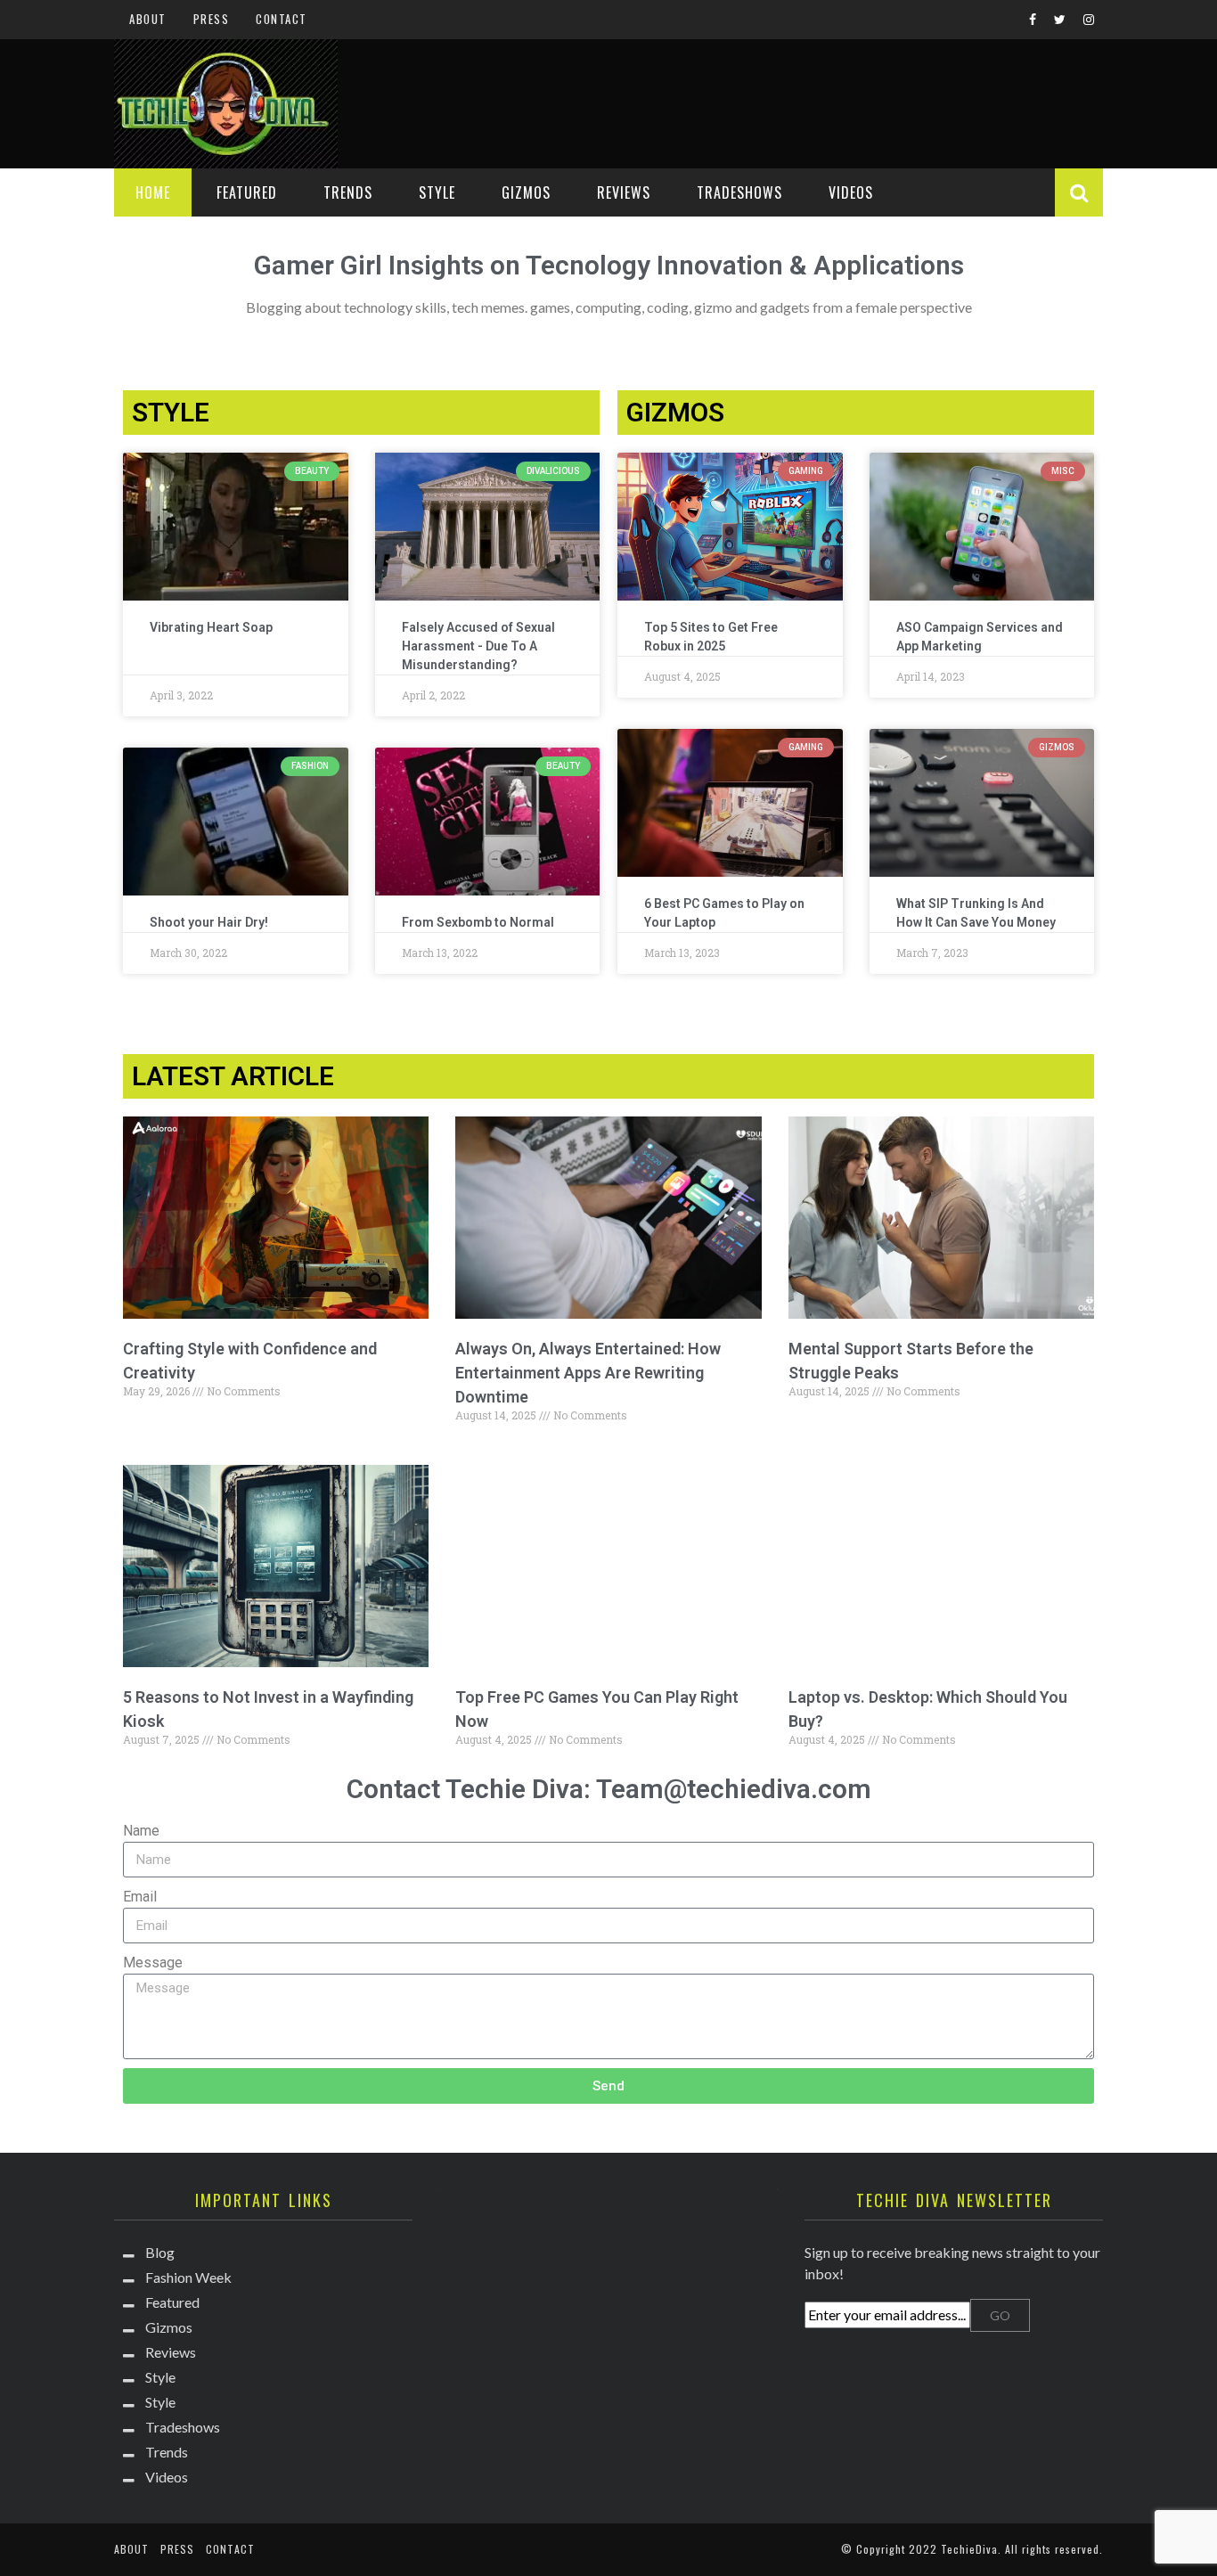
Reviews (624, 192)
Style (437, 192)
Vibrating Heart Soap (211, 627)
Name (141, 1831)
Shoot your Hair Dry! (209, 922)
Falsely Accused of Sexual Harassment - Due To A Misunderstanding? (478, 646)
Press (212, 19)
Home (153, 192)
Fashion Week (188, 2277)
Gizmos (526, 192)
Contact (282, 19)
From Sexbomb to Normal (478, 922)
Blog (160, 2252)
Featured (247, 192)
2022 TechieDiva (953, 2549)
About (148, 19)
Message (153, 1963)
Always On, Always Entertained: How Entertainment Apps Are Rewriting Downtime (588, 1373)
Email (140, 1897)
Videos (851, 192)
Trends (348, 192)
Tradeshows (739, 192)
